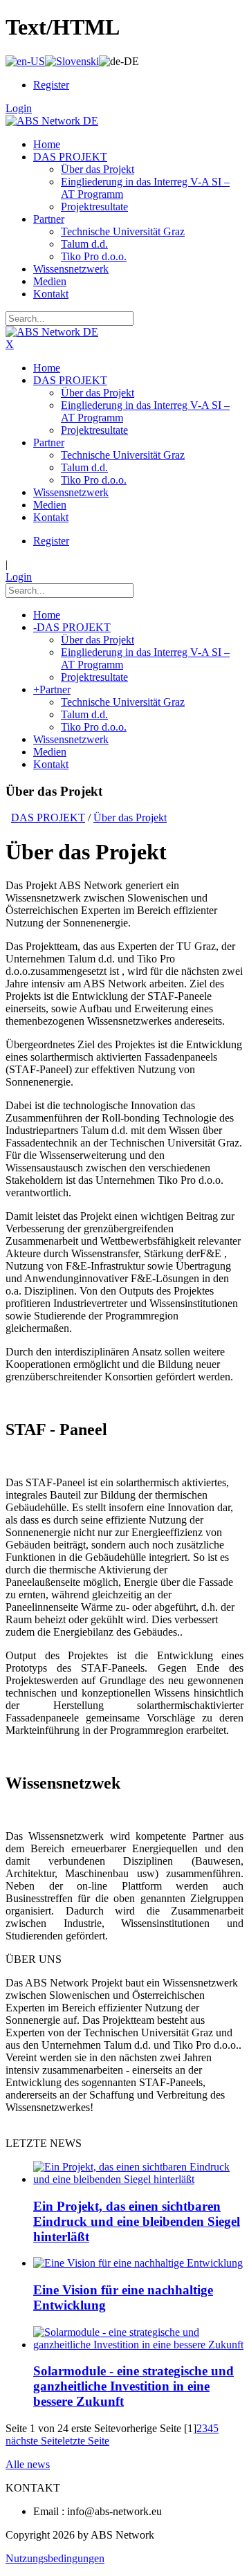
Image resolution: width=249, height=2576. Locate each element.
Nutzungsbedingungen (55, 2558)
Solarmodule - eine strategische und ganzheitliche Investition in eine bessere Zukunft (133, 2386)
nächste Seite (34, 2441)
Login (19, 108)
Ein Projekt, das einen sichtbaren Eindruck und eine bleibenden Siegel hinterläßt (137, 2221)
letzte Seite (86, 2441)
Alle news (28, 2464)
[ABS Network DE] (52, 121)
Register (51, 85)
